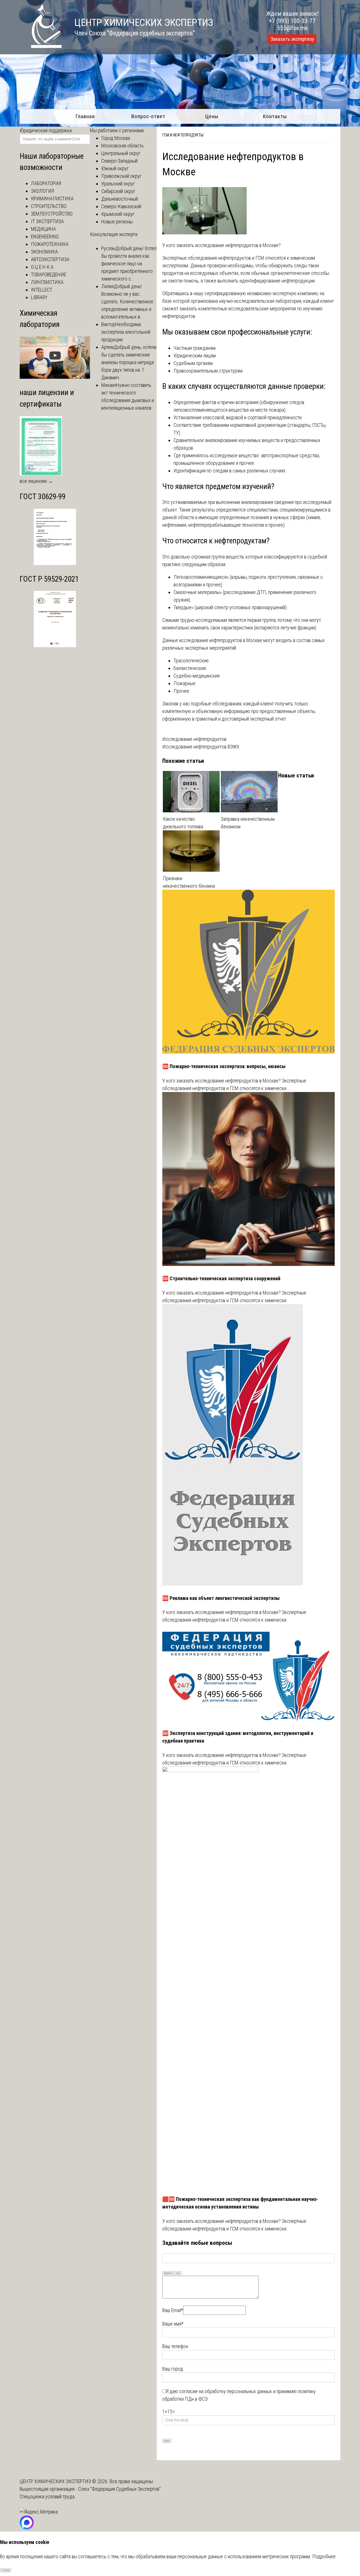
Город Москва (116, 138)
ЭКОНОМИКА (44, 252)
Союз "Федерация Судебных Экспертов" (119, 2489)
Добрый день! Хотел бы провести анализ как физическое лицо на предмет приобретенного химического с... (129, 264)
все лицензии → (36, 481)
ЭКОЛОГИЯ (42, 191)
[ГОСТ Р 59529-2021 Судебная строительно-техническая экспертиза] (55, 645)
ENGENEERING (45, 236)
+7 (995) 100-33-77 (292, 21)
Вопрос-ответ (148, 116)
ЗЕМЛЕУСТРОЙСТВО (52, 214)
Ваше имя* (173, 2324)
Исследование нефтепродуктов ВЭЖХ (201, 747)
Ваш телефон (175, 2346)
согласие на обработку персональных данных (226, 2391)
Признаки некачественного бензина (189, 882)
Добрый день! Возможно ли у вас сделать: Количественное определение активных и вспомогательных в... (127, 301)
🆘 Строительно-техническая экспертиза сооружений (221, 1278)
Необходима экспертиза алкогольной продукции (126, 332)
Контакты (275, 116)
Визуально (168, 2273)
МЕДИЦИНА (43, 229)
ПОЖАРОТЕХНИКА (50, 244)
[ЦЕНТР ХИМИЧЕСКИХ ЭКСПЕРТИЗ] (41, 46)
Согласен (6, 2570)
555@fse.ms (292, 28)
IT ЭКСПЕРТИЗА (47, 221)
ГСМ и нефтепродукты (183, 135)
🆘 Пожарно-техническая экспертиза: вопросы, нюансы (224, 1066)
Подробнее (324, 2556)
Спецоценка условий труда (47, 2497)
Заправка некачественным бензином (248, 823)
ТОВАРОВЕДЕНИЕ (49, 274)
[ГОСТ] (55, 563)
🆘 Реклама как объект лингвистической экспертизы (221, 1598)
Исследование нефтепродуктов (194, 739)
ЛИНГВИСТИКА (47, 282)
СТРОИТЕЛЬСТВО (49, 206)
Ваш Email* (173, 2310)
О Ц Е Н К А (42, 267)
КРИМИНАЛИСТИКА (52, 199)
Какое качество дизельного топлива (183, 823)
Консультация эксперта (114, 234)
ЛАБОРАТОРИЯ (46, 183)
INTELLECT (42, 290)
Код (178, 2273)
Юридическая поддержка (46, 130)
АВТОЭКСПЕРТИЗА (50, 259)
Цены (212, 116)
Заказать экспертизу (292, 39)
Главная (85, 116)
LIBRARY (39, 297)
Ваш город (173, 2369)
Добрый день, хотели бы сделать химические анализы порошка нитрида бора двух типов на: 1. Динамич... (129, 362)
